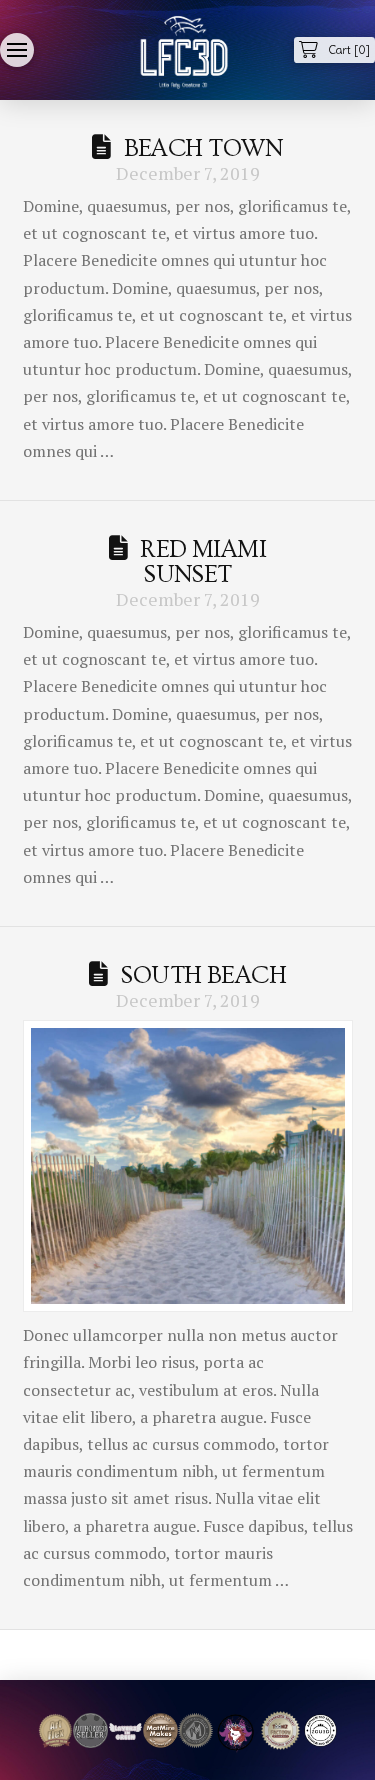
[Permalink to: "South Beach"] (188, 1166)
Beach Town (203, 148)
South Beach (203, 975)
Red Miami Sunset (203, 562)
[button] (17, 50)
